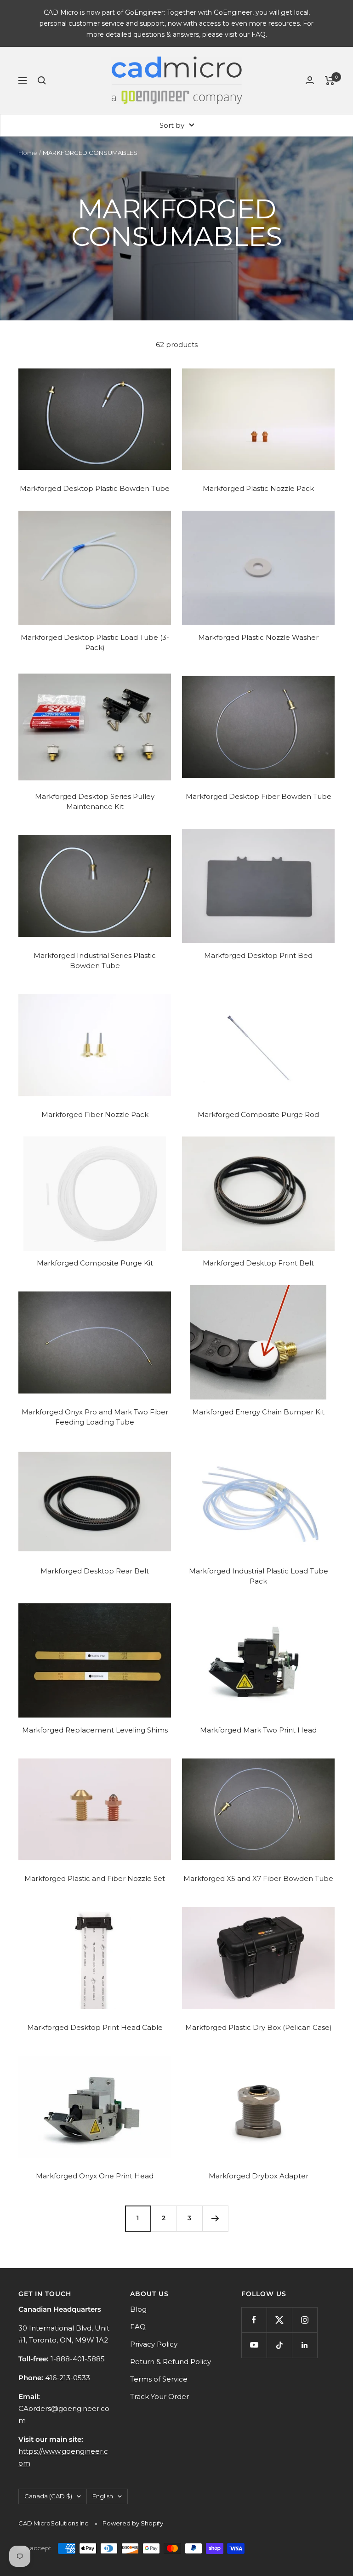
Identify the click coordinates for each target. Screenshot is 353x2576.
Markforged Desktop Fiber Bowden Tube (259, 796)
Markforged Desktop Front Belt (258, 1263)
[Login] (310, 80)
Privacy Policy (154, 2344)
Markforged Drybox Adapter (259, 2176)
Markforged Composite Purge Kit (95, 1263)
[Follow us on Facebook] (254, 2320)
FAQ (138, 2327)
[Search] (42, 80)
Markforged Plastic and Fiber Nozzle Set (95, 1878)
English (103, 2496)
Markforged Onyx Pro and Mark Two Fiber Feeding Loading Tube (95, 1417)
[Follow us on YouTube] (254, 2345)
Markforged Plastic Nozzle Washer (258, 637)
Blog (138, 2309)
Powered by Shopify (133, 2523)
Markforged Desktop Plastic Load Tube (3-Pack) (95, 643)
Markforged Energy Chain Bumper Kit (258, 1412)
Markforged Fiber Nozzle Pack (95, 1114)
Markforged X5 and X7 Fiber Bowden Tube (258, 1878)
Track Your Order (159, 2396)
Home (28, 153)
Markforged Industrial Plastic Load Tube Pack (259, 1576)
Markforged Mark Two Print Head (258, 1730)
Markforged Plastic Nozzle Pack (258, 488)
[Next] (215, 2218)
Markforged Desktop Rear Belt (95, 1571)
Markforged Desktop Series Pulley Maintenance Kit (95, 802)
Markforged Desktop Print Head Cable (95, 2027)
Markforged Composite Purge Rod (258, 1114)
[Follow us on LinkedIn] (305, 2345)
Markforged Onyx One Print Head (95, 2176)
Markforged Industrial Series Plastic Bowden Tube (95, 961)
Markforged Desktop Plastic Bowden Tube (95, 488)
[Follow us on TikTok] (279, 2345)
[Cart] (330, 80)
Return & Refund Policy (171, 2362)
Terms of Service (159, 2379)
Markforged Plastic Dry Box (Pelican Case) (259, 2027)
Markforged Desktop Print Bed (258, 955)
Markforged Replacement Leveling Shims (95, 1730)
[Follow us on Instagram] (305, 2320)
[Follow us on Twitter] (279, 2320)
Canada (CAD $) (48, 2496)
